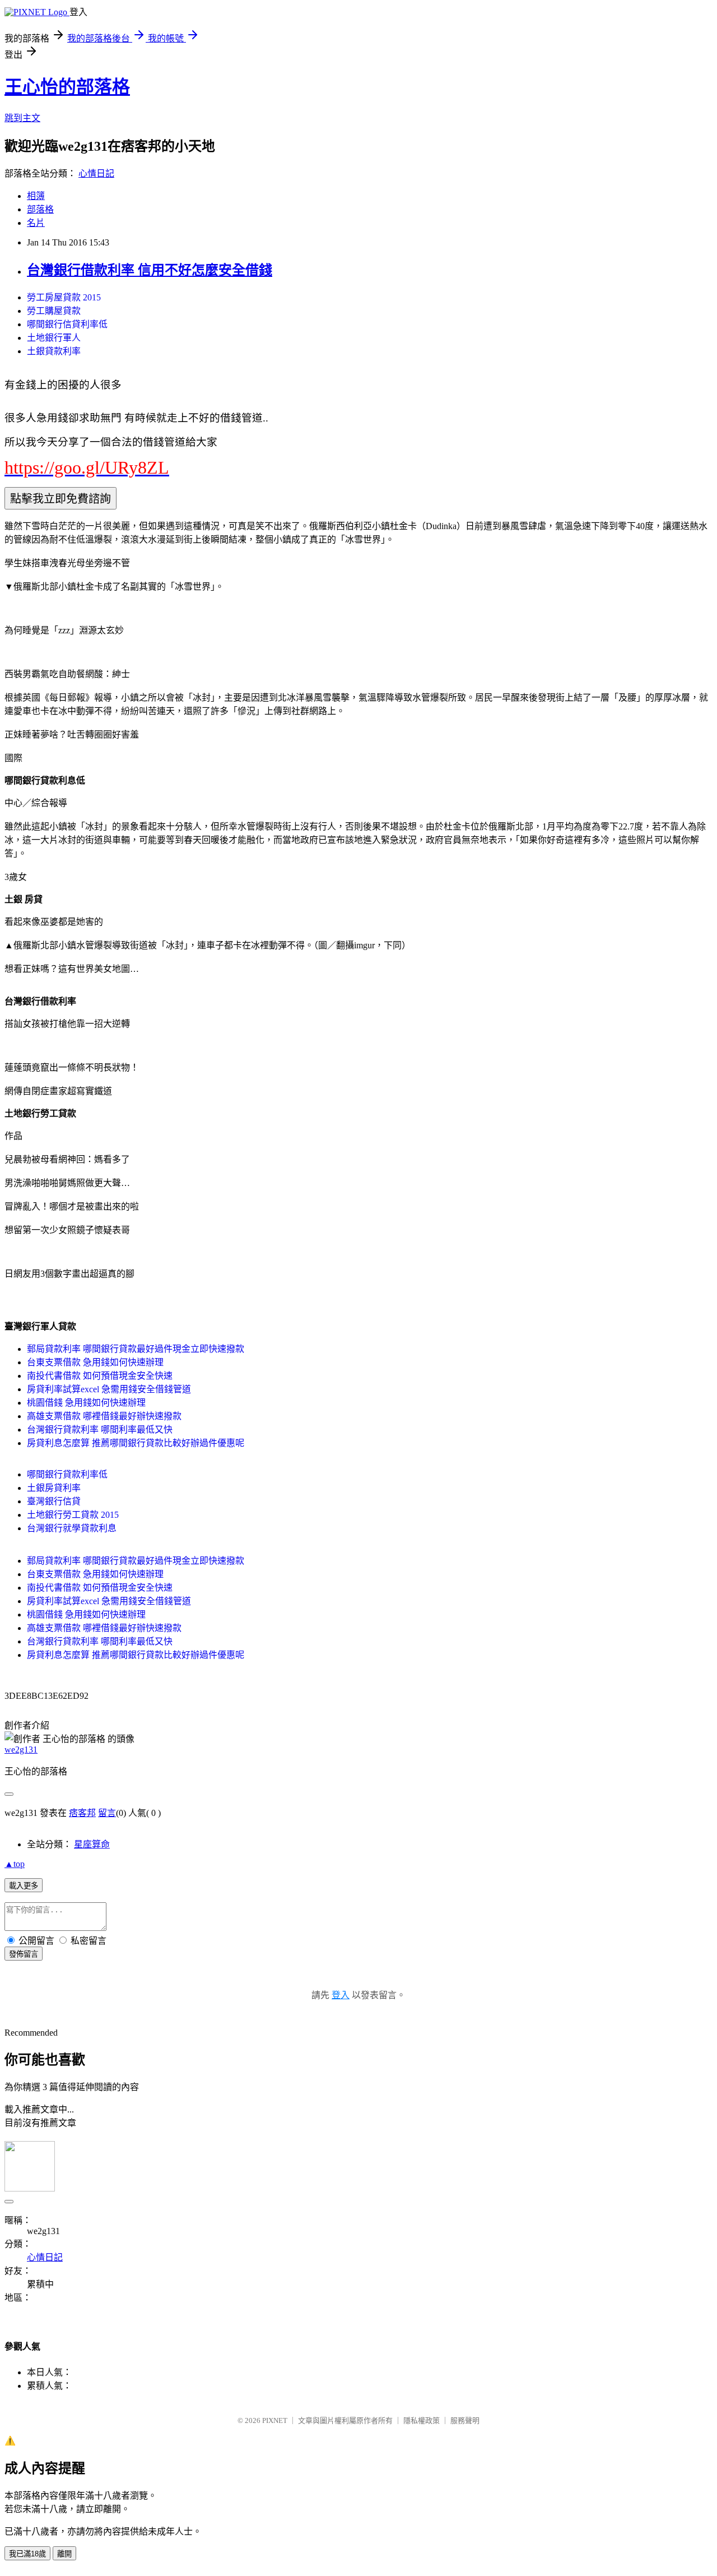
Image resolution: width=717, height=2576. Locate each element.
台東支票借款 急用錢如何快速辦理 (95, 1362)
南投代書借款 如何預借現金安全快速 (100, 1376)
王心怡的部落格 (67, 87)
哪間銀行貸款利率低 (67, 1474)
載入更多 (24, 1886)
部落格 (40, 209)
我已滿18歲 (27, 2554)
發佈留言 (24, 1954)
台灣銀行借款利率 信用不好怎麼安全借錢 (150, 270)
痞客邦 (82, 1813)
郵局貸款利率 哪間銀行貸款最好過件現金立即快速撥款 (136, 1349)
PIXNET (275, 2420)
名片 (36, 223)
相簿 (36, 196)
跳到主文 (22, 118)
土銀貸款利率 (54, 351)
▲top (15, 1864)
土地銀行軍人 (54, 338)
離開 (64, 2554)
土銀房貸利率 (54, 1488)
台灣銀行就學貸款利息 (72, 1528)
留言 (107, 1813)
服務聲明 (465, 2420)
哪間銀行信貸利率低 (67, 324)
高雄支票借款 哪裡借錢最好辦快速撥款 (104, 1416)
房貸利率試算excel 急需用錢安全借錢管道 (109, 1389)
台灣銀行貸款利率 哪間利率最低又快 (100, 1430)
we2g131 (21, 1750)
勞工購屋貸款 (54, 311)
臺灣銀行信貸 (54, 1501)
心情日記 (96, 173)
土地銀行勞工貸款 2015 (73, 1515)
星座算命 (92, 1844)
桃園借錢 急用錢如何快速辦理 (86, 1403)
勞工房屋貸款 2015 (64, 297)
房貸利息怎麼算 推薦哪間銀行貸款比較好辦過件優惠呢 (136, 1443)
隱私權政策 (422, 2420)
